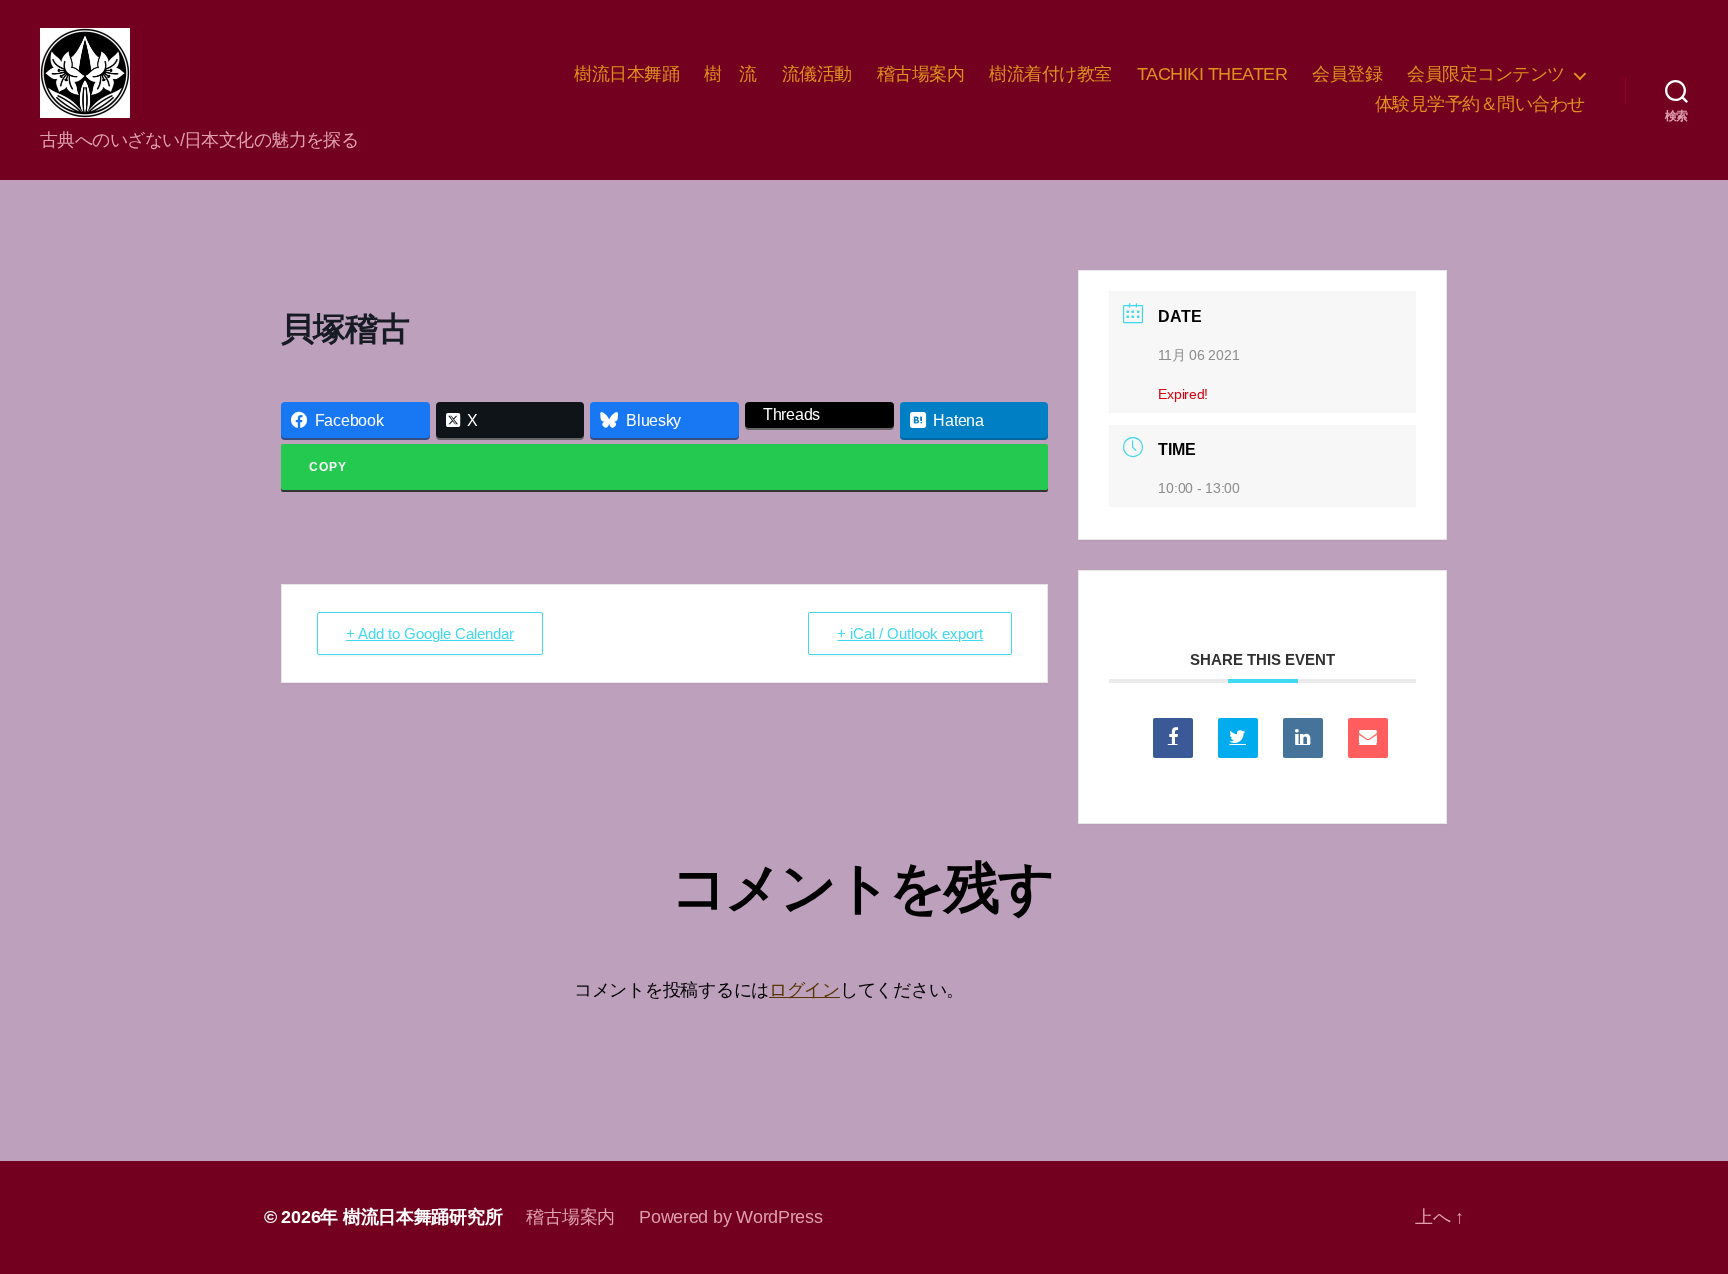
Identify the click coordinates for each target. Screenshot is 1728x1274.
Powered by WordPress (731, 1217)
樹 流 (730, 74)
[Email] (1368, 738)
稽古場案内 (921, 74)
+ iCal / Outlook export (910, 633)
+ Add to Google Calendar (430, 633)
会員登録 (1347, 74)
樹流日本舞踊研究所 (423, 1217)
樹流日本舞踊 (626, 74)
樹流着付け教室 (1050, 74)
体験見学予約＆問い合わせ (1480, 104)
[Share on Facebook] (1173, 738)
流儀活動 (817, 74)
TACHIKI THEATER (1212, 74)
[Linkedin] (1303, 738)
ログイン (804, 990)
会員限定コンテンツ (1486, 74)
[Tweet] (1238, 738)
